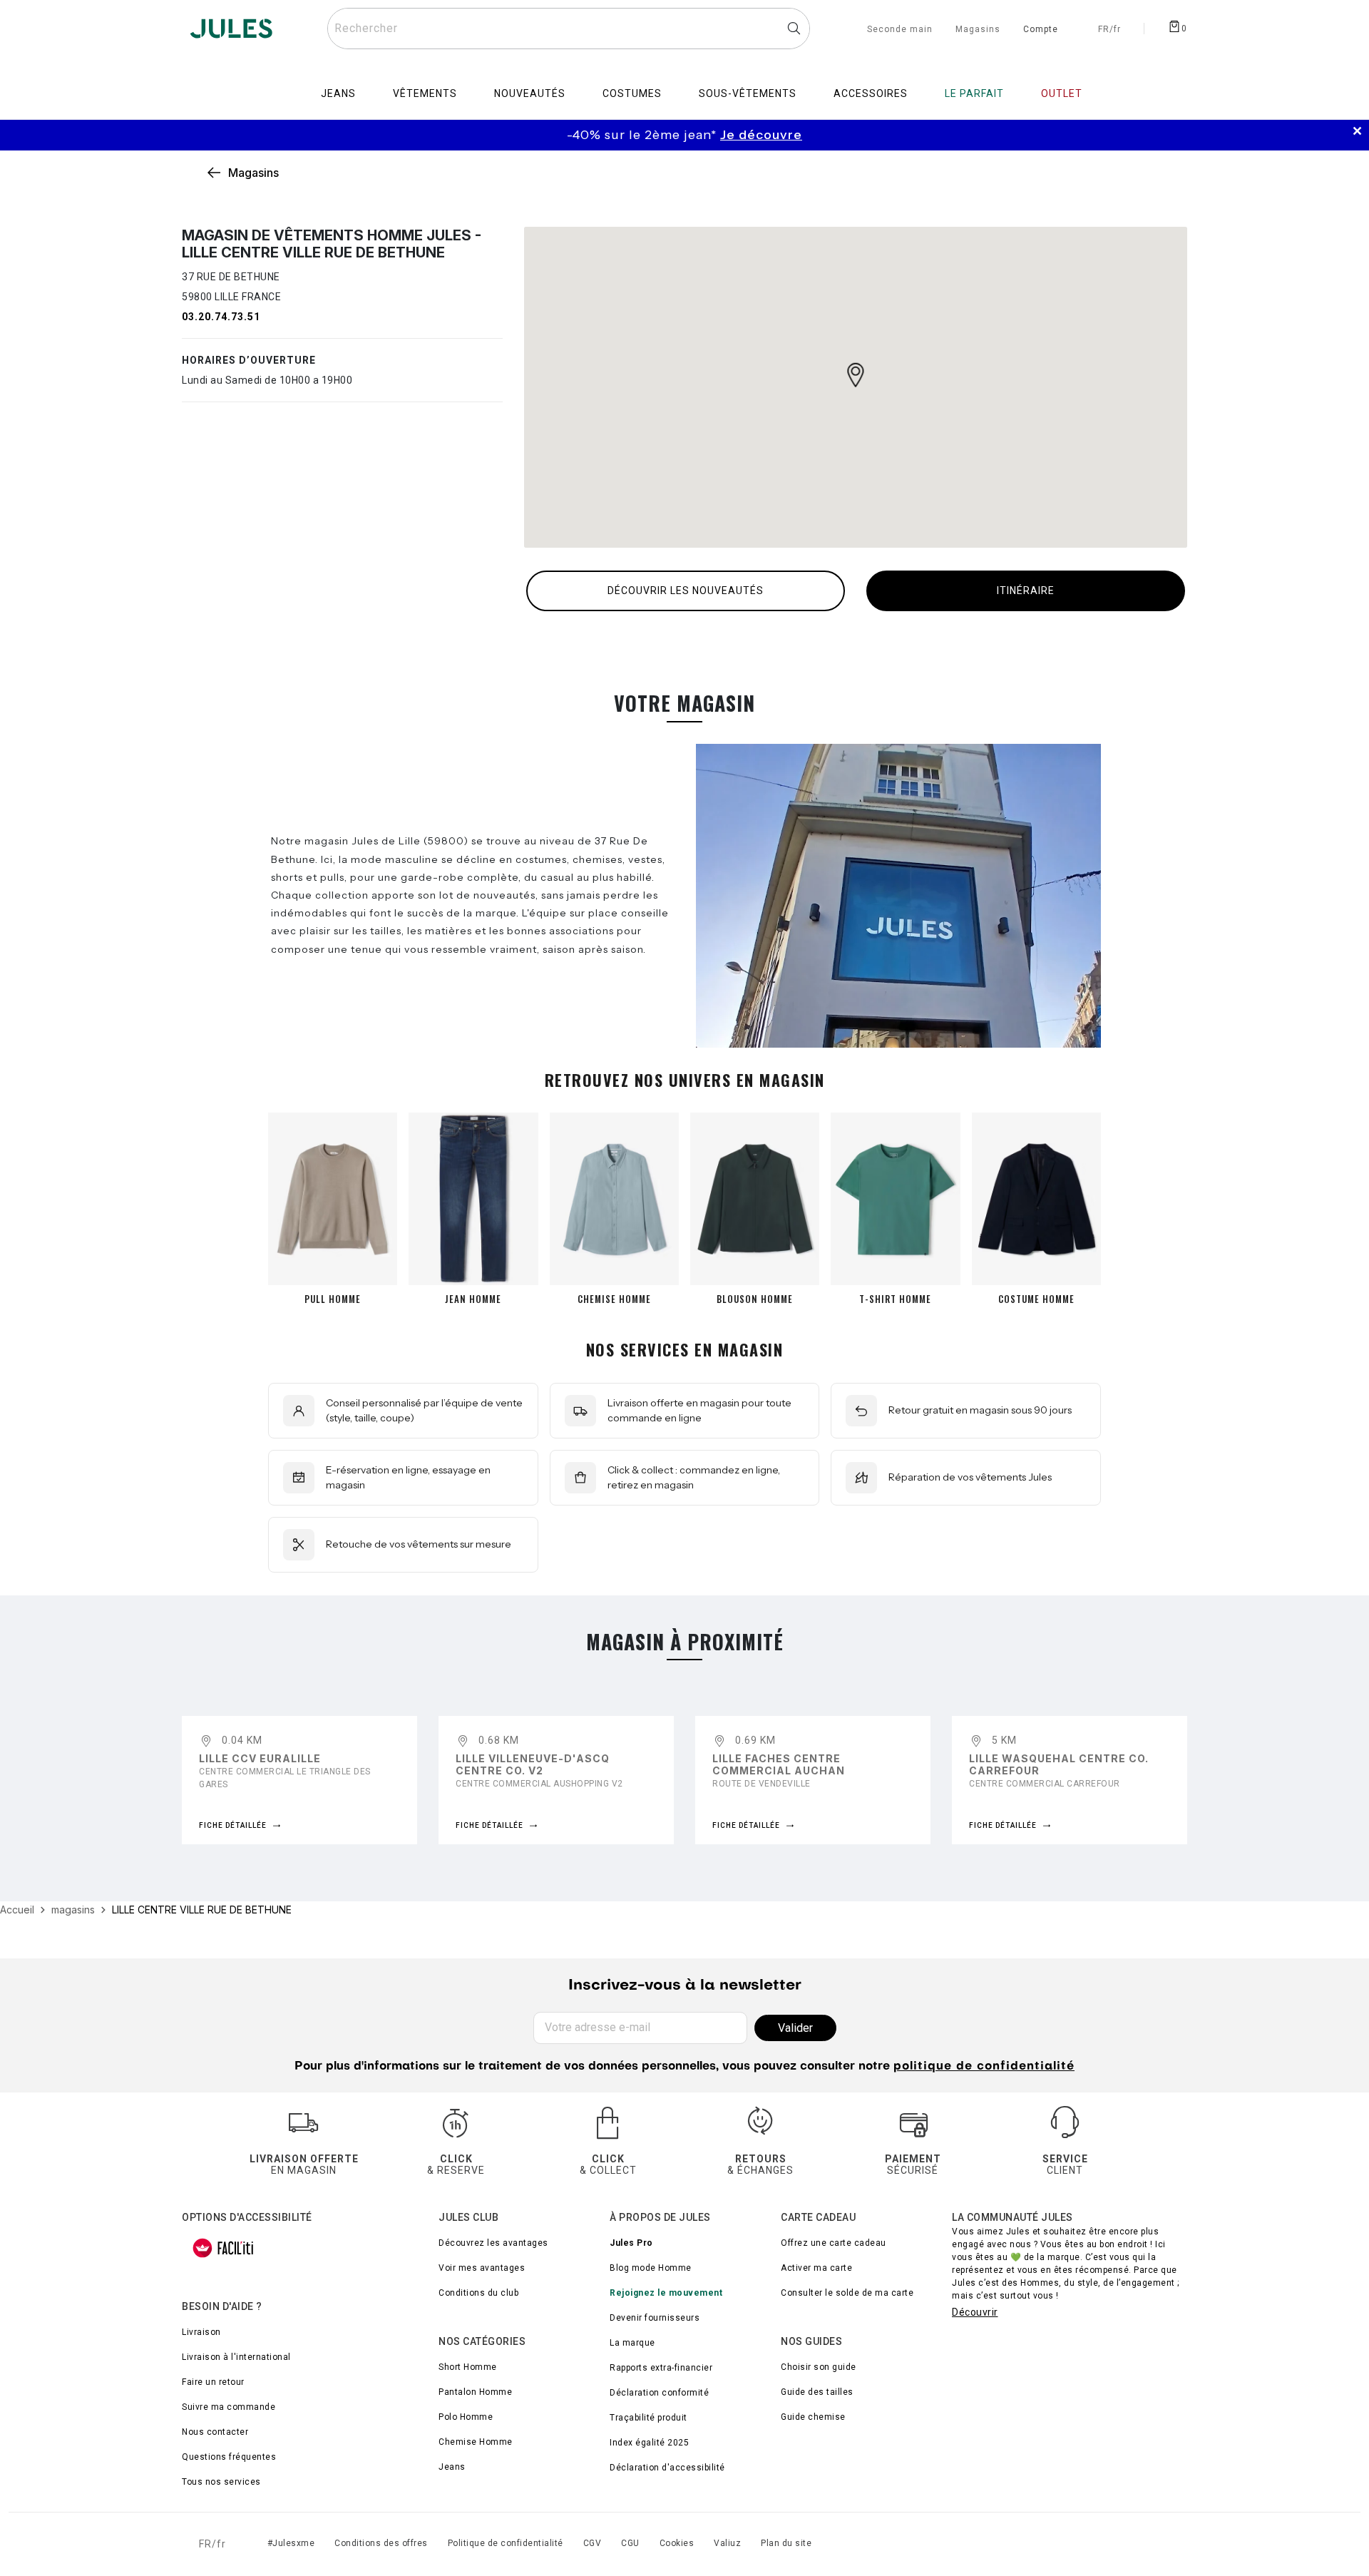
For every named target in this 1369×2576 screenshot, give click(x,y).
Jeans (452, 2467)
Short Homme (468, 2367)
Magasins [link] (253, 173)
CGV (593, 2543)
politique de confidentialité (984, 2067)
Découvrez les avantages (493, 2243)
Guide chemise (813, 2417)
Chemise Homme (476, 2442)
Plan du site (786, 2543)
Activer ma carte (816, 2268)
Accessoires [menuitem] (871, 93)
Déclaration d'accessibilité (667, 2468)
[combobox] (569, 29)
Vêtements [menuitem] (425, 93)
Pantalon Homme (475, 2392)
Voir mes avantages (482, 2268)
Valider (795, 2028)
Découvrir (975, 2312)
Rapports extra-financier (661, 2368)
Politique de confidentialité (506, 2543)
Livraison (201, 2332)
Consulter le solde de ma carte (847, 2293)
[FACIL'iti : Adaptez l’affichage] (223, 2248)
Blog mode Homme (651, 2268)
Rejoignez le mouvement (666, 2293)
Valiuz (727, 2543)
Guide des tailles (817, 2392)
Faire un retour (213, 2382)
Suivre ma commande (229, 2407)
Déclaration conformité (659, 2393)
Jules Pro (631, 2243)
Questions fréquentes (229, 2457)
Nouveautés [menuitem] (530, 93)
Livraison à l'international (236, 2357)
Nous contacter (215, 2432)
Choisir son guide (819, 2367)
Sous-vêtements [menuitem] (748, 93)
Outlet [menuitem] (1062, 93)
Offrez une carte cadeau (834, 2243)
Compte (1041, 30)
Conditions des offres (381, 2543)
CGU (630, 2543)
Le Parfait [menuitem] (974, 93)
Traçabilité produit (648, 2418)
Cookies (677, 2543)
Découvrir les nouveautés (686, 591)
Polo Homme (466, 2417)
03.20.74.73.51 (221, 317)
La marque (632, 2343)
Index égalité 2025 (649, 2443)
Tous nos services (221, 2482)
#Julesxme (291, 2543)
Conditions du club (478, 2293)
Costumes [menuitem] (632, 93)
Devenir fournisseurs (655, 2318)
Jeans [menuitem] (338, 93)
